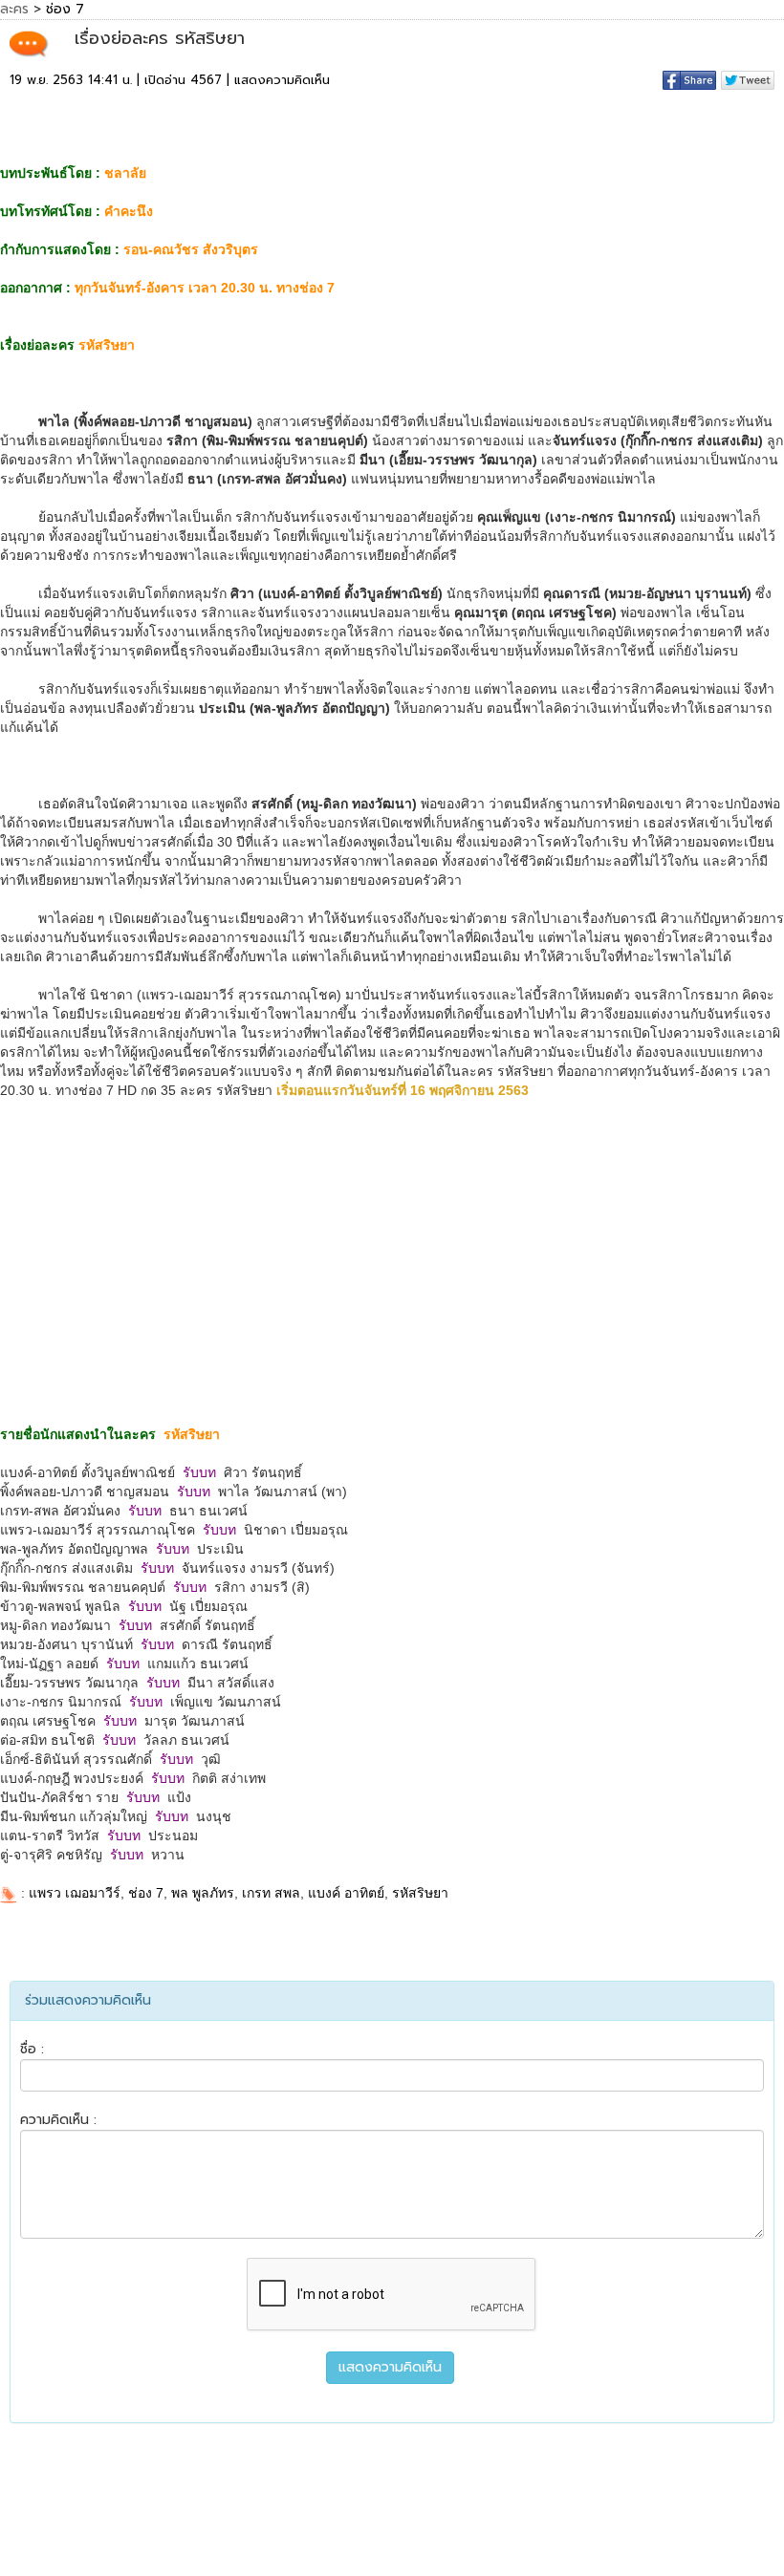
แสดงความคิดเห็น (282, 80)
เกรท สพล (271, 1893)
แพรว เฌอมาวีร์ (75, 1893)
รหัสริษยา (420, 1893)
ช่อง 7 (146, 1893)
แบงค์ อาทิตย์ (346, 1893)
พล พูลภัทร (203, 1893)
